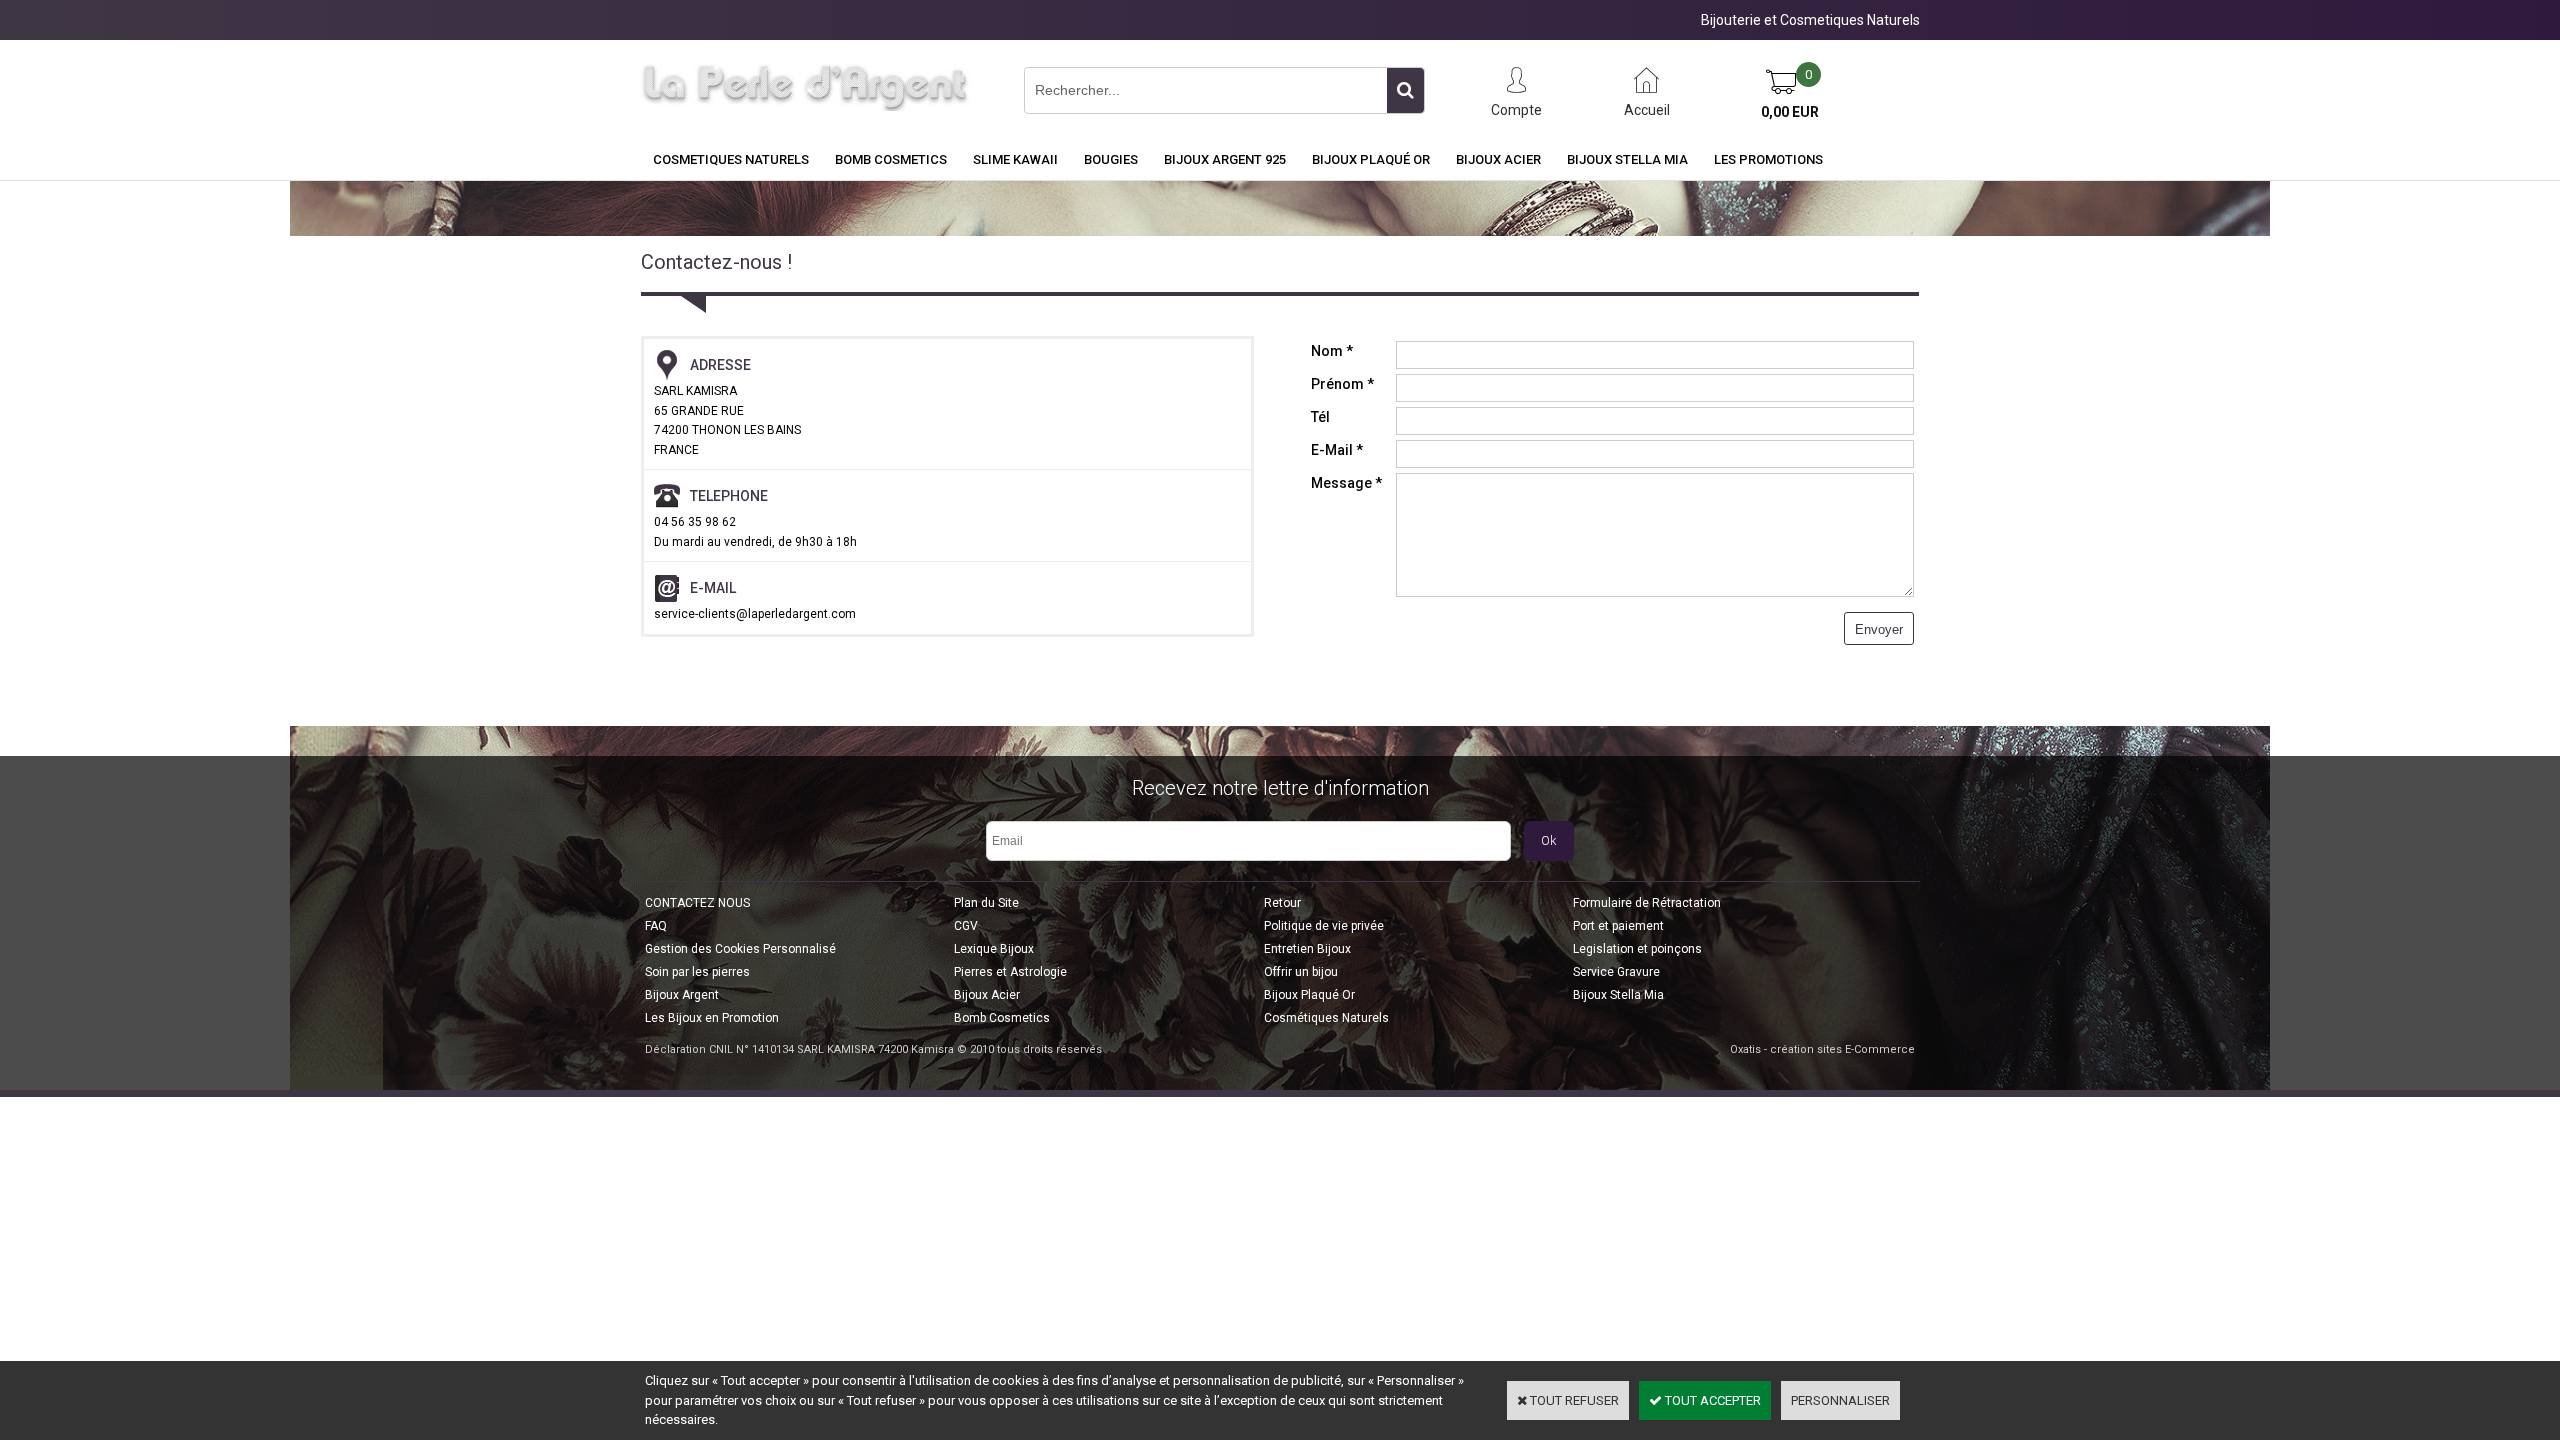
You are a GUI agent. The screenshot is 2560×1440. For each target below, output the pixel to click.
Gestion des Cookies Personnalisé (740, 949)
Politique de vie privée (1324, 926)
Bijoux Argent (682, 995)
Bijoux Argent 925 (1225, 159)
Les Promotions (1768, 159)
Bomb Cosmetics (1002, 1018)
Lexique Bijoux (994, 949)
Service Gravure (1616, 972)
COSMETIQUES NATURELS (731, 159)
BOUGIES (1111, 159)
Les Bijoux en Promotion (712, 1018)
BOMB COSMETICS (891, 159)
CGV (966, 926)
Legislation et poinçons (1637, 949)
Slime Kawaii (1015, 159)
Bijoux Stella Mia (1627, 159)
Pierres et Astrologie (1010, 972)
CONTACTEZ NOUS (697, 903)
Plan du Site (986, 903)
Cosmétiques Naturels (1326, 1018)
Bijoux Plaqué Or (1371, 159)
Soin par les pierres (697, 972)
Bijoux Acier (1498, 159)
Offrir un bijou (1301, 972)
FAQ (656, 926)
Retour (1282, 903)
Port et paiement (1618, 926)
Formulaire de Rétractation (1647, 903)
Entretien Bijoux (1307, 949)
